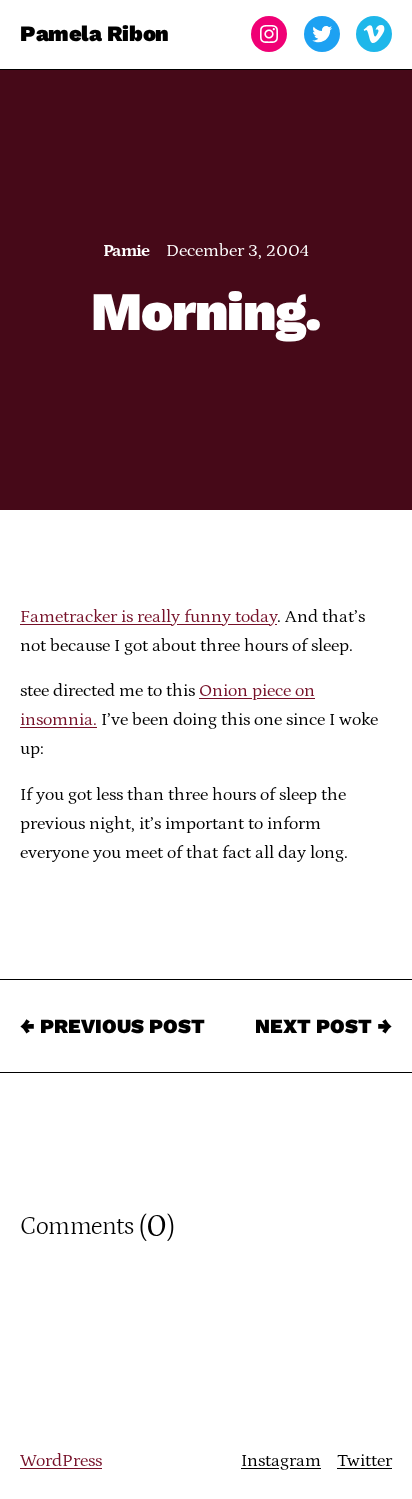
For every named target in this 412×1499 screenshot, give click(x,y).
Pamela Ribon (94, 33)
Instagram (281, 1461)
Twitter (364, 1461)
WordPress (61, 1461)
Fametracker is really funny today (148, 617)
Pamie (126, 251)
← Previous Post (112, 1026)
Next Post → (323, 1026)
